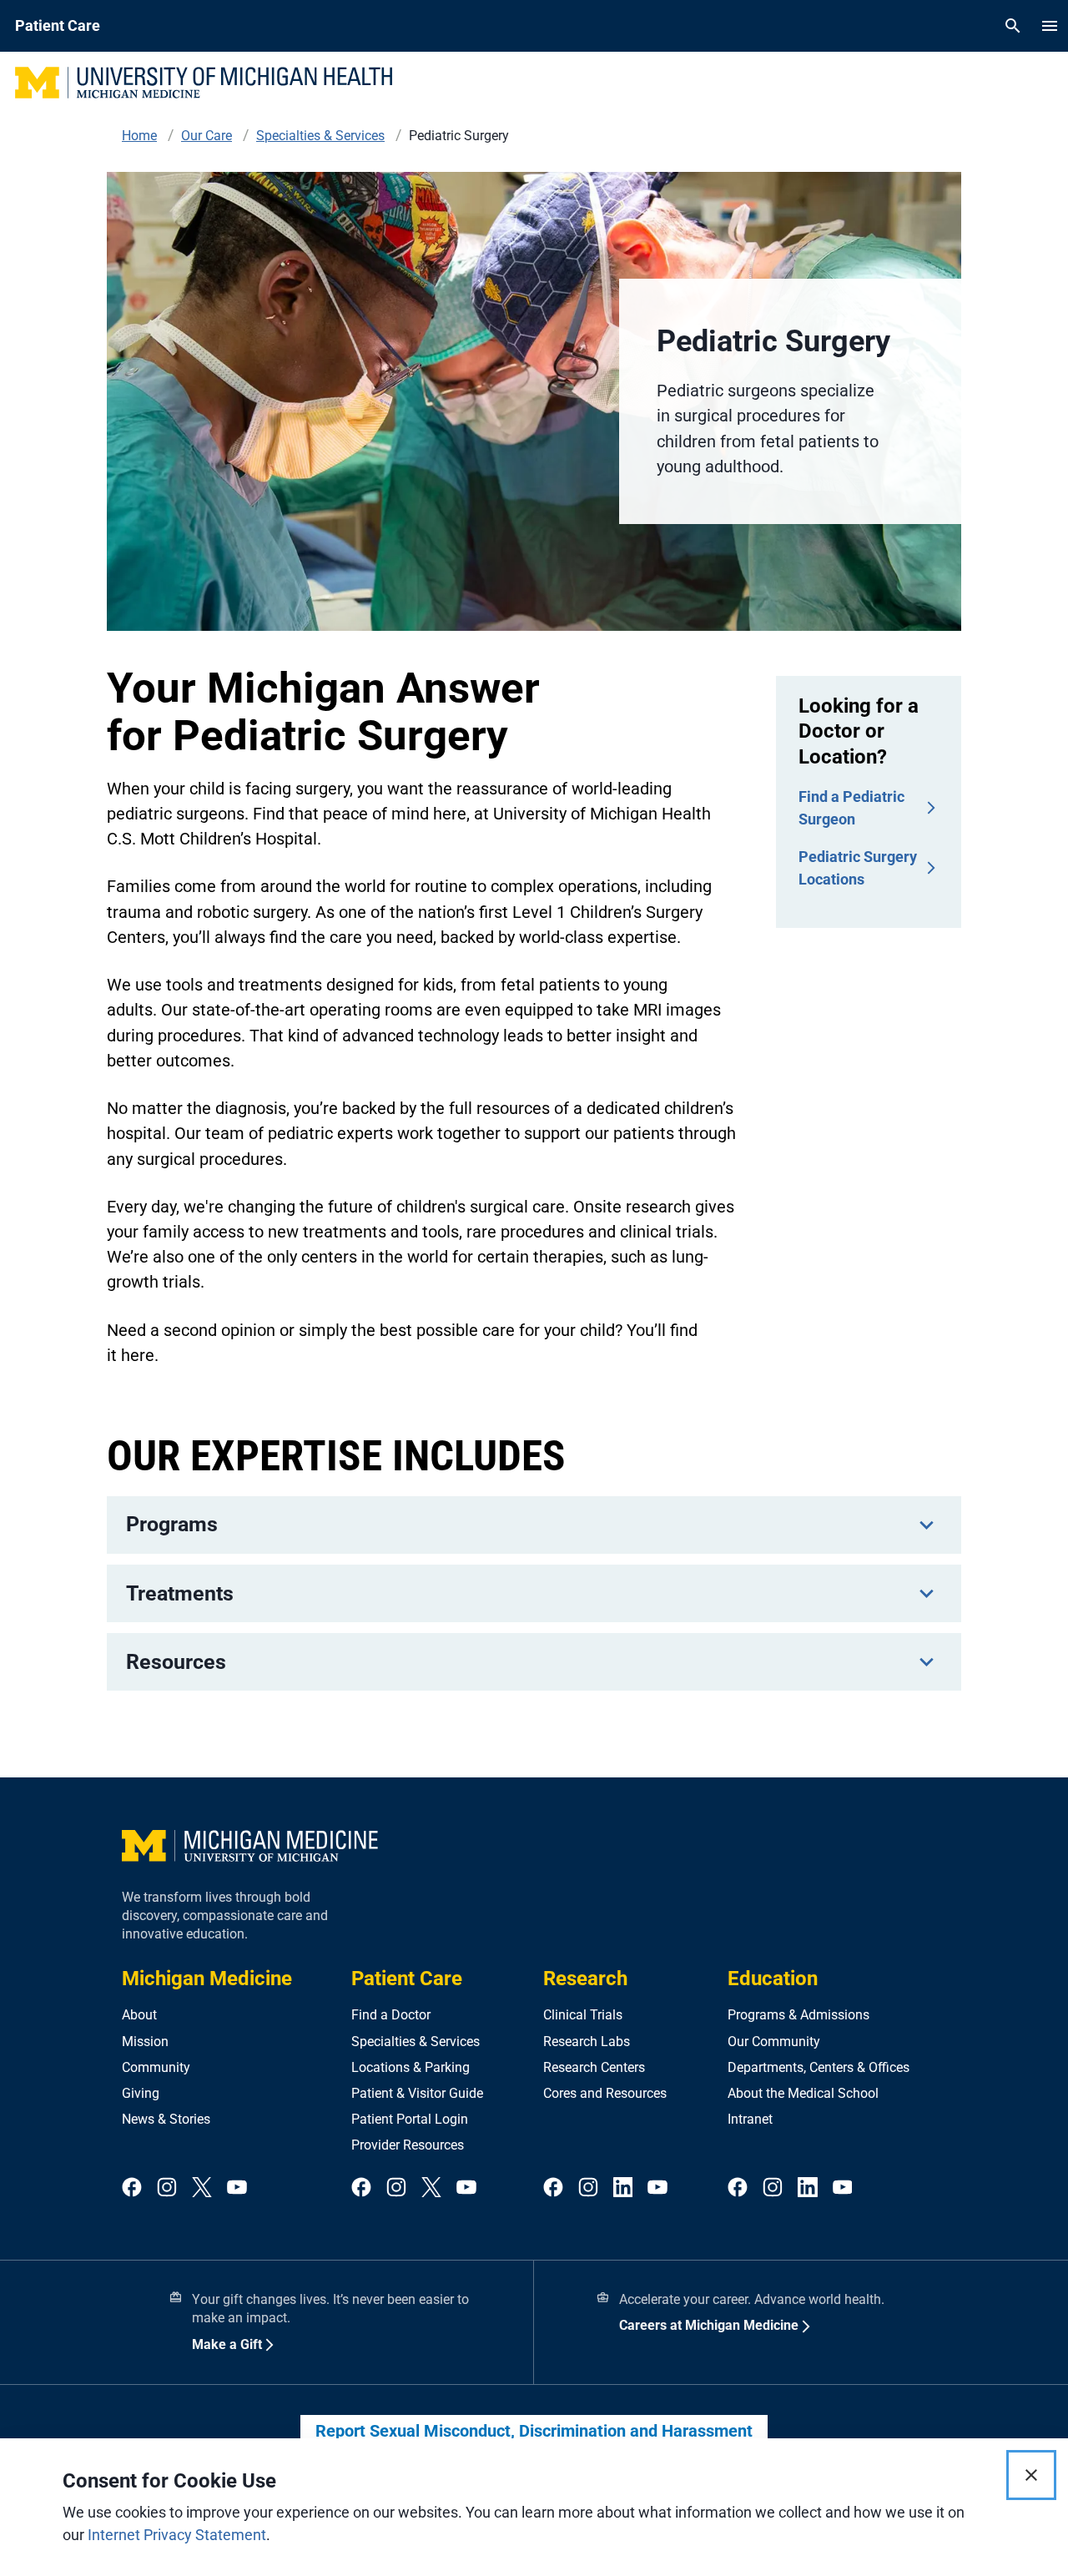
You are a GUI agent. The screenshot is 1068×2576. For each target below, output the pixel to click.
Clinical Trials (583, 2015)
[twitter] (202, 2188)
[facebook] (132, 2188)
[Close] (1031, 2475)
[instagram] (167, 2188)
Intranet (750, 2119)
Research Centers (594, 2067)
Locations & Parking (411, 2067)
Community (156, 2067)
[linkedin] (623, 2188)
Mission (145, 2042)
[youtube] (237, 2188)
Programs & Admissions (798, 2015)
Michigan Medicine (207, 1979)
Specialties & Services (416, 2042)
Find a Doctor (391, 2015)
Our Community (774, 2042)
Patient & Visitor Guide (417, 2093)
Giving (141, 2093)
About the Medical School (803, 2093)
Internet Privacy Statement (177, 2535)
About (139, 2015)
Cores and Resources (605, 2093)
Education (773, 1979)
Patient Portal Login (410, 2119)
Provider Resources (408, 2145)
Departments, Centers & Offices (819, 2067)
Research (585, 1979)
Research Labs (587, 2042)
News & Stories (166, 2119)
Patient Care (407, 1979)
